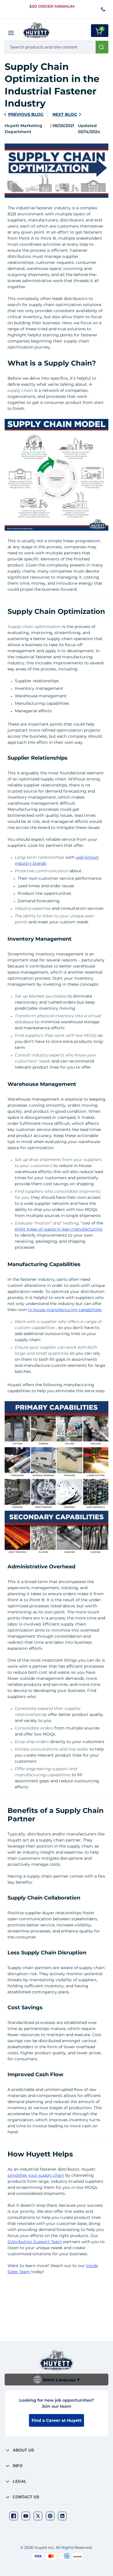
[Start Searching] (102, 47)
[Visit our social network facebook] (14, 2516)
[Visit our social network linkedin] (62, 2516)
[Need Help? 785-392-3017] (104, 10)
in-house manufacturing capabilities (65, 1310)
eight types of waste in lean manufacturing (58, 1229)
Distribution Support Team (35, 2242)
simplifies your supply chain (36, 2175)
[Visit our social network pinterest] (50, 2516)
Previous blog (26, 114)
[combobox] (57, 47)
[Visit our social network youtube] (26, 2516)
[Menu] (11, 33)
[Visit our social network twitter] (38, 2516)
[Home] (36, 30)
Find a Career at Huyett (57, 2420)
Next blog (65, 114)
